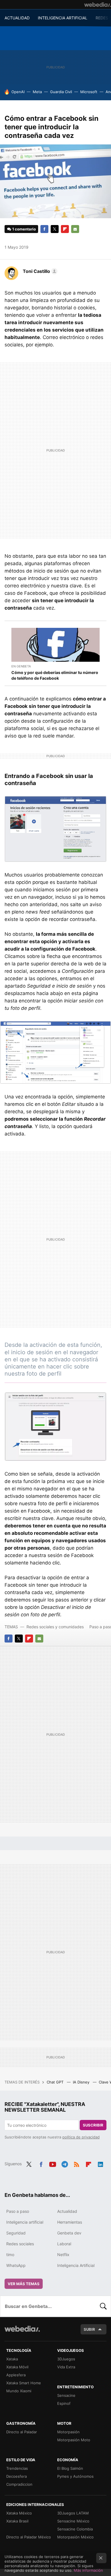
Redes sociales (20, 2244)
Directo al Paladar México (29, 2537)
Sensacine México (73, 2521)
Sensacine (66, 2395)
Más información (88, 2570)
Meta (37, 92)
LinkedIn (100, 2163)
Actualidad (67, 2211)
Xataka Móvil (17, 2367)
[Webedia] (98, 5)
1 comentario (24, 229)
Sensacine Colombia (75, 2529)
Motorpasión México (75, 2537)
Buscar (103, 2306)
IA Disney (82, 2082)
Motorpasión (68, 2432)
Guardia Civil (61, 92)
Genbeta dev (69, 2233)
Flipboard (65, 229)
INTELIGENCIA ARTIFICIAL (63, 18)
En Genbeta (21, 666)
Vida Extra (66, 2367)
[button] (39, 271)
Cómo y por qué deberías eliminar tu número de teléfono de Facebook (55, 675)
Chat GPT (56, 2082)
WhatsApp (16, 2265)
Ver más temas (24, 2284)
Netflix (63, 2255)
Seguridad (16, 2233)
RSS (77, 2163)
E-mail (75, 229)
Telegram (65, 2163)
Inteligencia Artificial (76, 2265)
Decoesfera (17, 2476)
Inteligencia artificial (25, 2222)
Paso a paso (18, 2211)
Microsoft (89, 92)
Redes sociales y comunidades (55, 1627)
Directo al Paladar (22, 2432)
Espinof (64, 2403)
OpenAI (18, 92)
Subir (89, 2329)
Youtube (53, 2163)
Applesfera (16, 2375)
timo (10, 2255)
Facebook (44, 229)
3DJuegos (66, 2359)
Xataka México (19, 2513)
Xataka (12, 2359)
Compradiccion (19, 2484)
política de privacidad (81, 2137)
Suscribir (93, 2125)
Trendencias (17, 2468)
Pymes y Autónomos (75, 2476)
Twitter (55, 229)
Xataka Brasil (17, 2521)
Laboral (64, 2244)
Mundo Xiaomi (19, 2391)
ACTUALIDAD (17, 18)
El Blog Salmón (70, 2468)
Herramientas (70, 2222)
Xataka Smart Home (24, 2383)
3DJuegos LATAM (73, 2513)
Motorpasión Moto (74, 2440)
